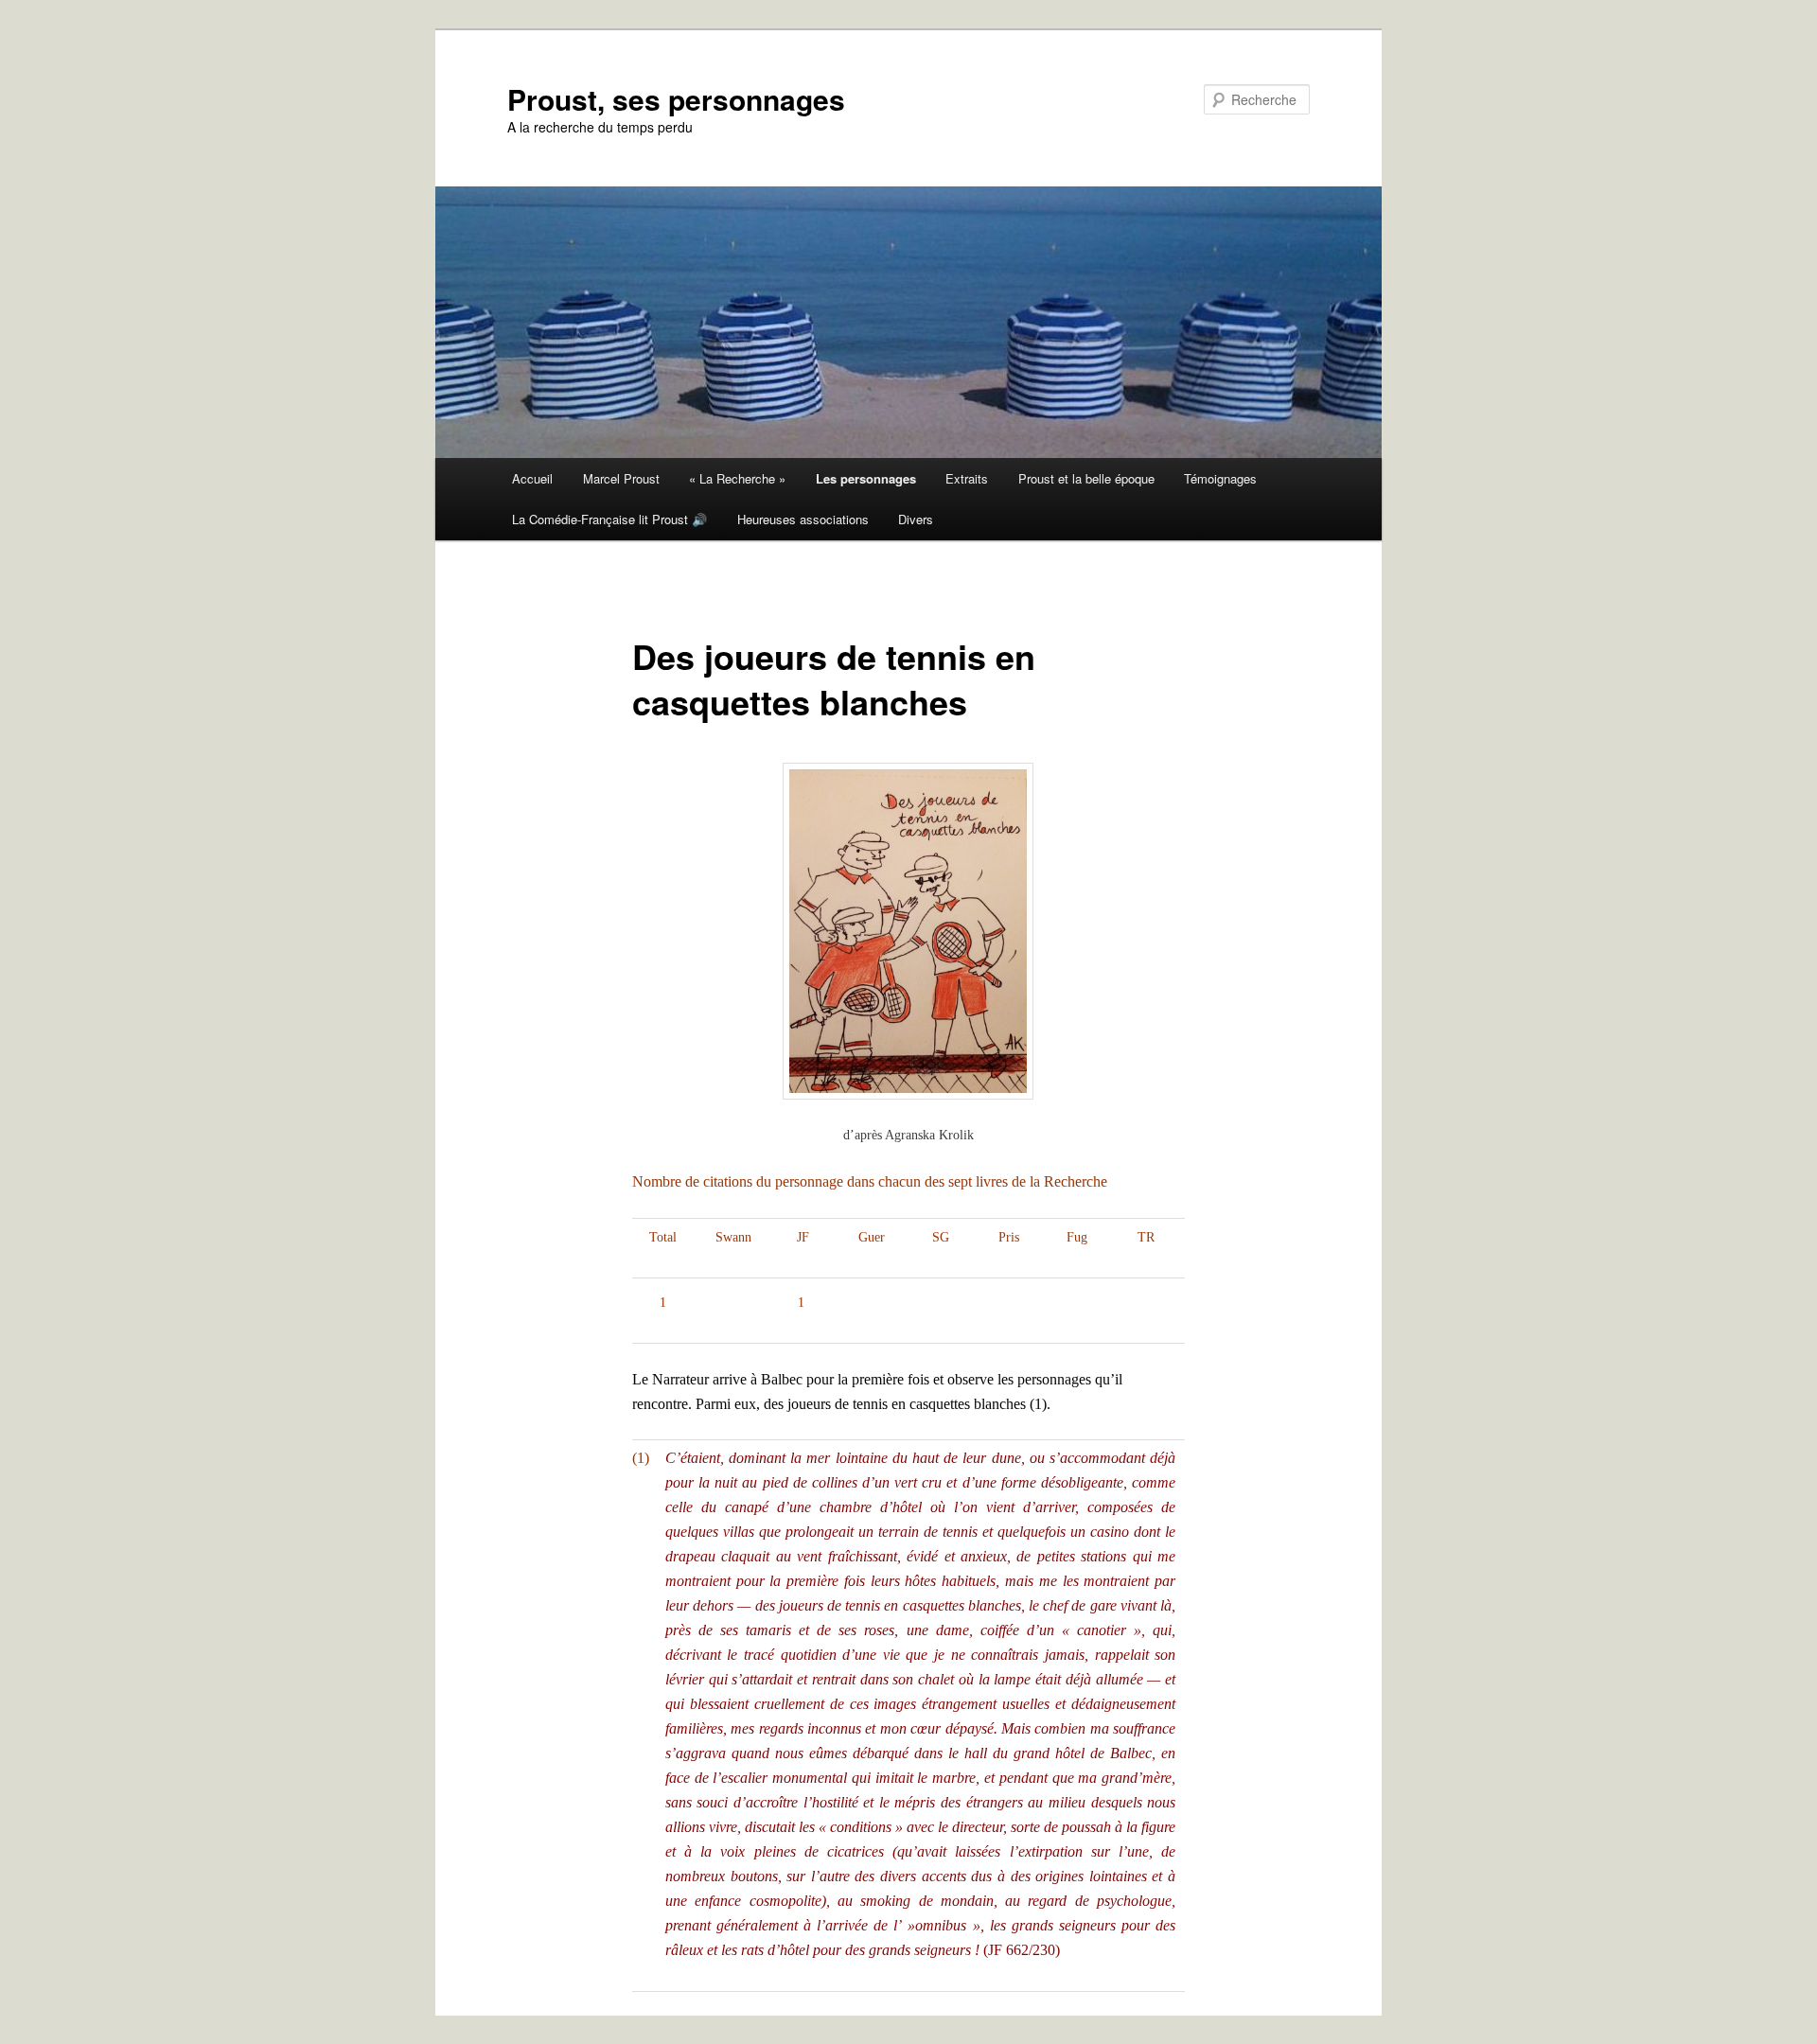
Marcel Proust (621, 478)
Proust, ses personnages (676, 99)
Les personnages (866, 478)
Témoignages (1220, 478)
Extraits (967, 478)
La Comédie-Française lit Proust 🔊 (609, 519)
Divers (916, 519)
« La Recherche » (737, 478)
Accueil (532, 478)
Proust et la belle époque (1086, 478)
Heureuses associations (803, 519)
